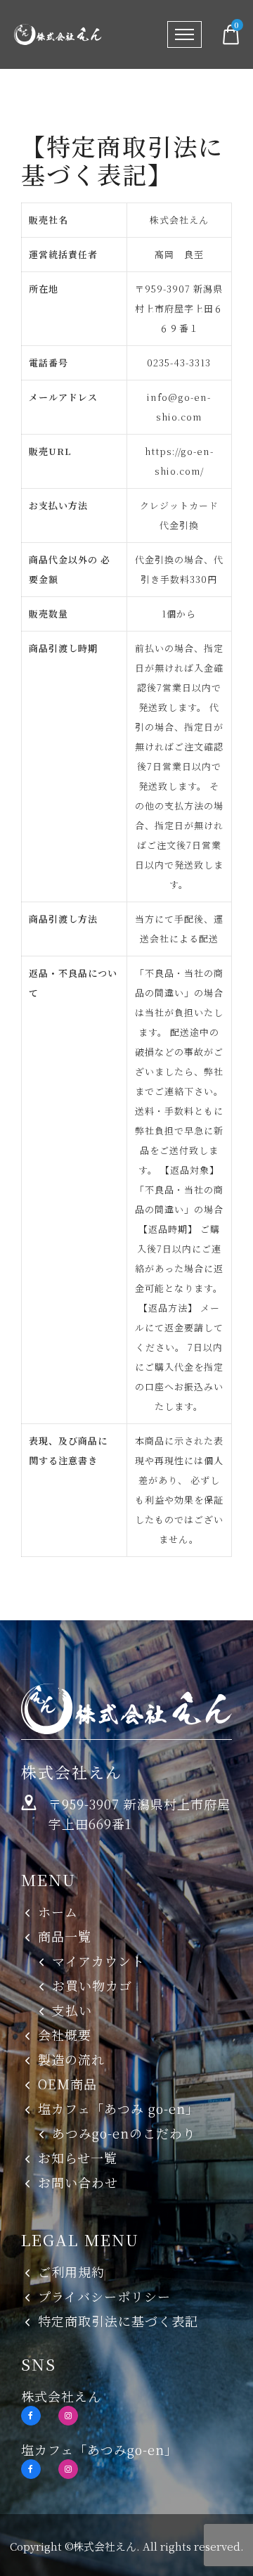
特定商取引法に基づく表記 (118, 2321)
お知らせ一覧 (78, 2158)
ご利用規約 (71, 2271)
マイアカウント (98, 1961)
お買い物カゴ (92, 1985)
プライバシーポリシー (104, 2296)
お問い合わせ (78, 2182)
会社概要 (65, 2034)
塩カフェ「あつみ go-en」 (118, 2108)
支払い (72, 2010)
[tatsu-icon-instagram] (68, 2416)
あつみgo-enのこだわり (124, 2133)
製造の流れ (71, 2059)
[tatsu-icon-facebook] (34, 2416)
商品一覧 (65, 1936)
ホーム (58, 1911)
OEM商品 (67, 2084)
